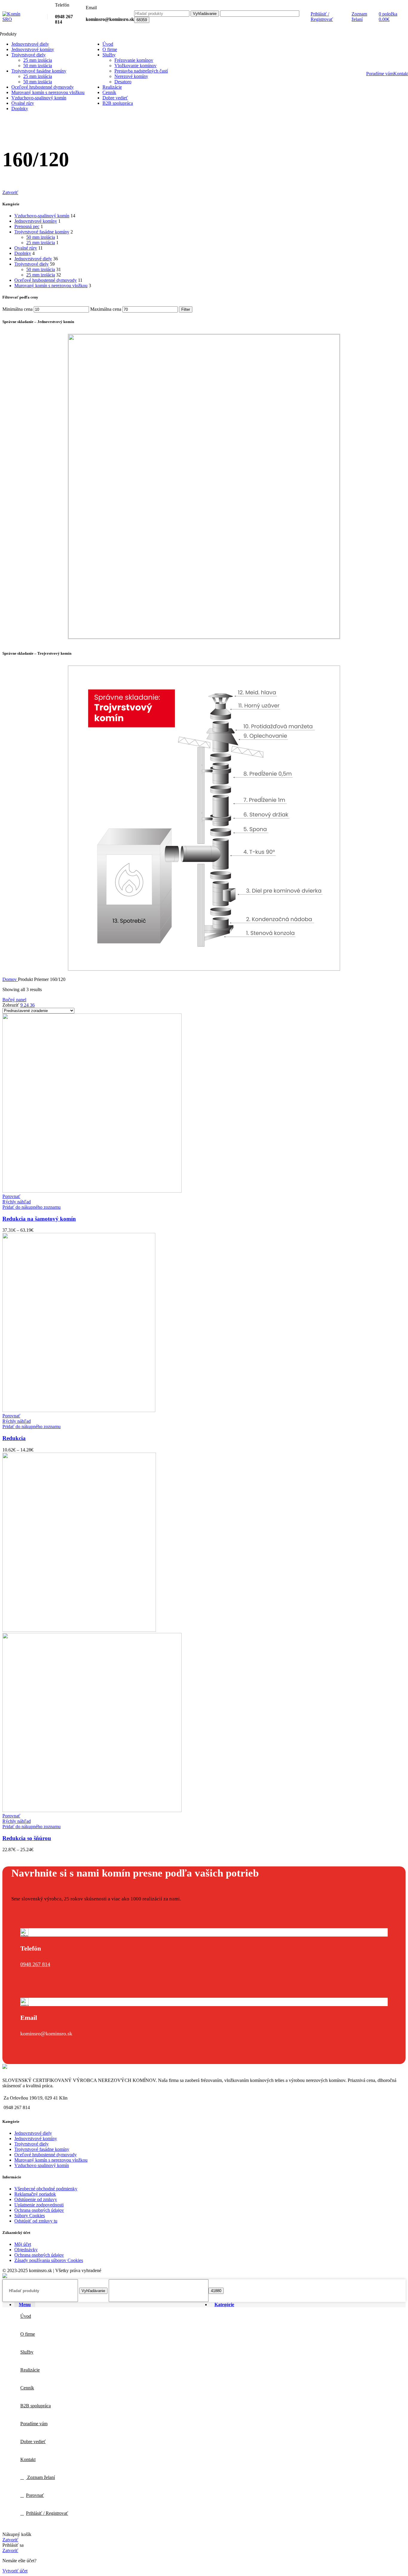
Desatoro (123, 82)
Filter (186, 309)
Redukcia (14, 1438)
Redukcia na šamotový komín (39, 1219)
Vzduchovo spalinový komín (42, 2165)
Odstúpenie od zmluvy (36, 2199)
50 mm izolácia (38, 66)
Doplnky (23, 253)
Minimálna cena (17, 309)
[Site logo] (16, 19)
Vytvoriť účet (15, 2571)
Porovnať (35, 2495)
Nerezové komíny (131, 76)
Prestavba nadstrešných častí (141, 71)
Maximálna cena (106, 309)
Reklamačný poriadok (35, 2194)
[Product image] (92, 1810)
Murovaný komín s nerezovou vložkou (51, 286)
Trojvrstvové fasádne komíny (42, 232)
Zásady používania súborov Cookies (49, 2260)
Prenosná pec (27, 226)
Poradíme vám (380, 74)
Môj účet (23, 2244)
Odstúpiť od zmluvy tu (36, 2221)
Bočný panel (14, 1000)
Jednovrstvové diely (33, 259)
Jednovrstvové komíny (36, 221)
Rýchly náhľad (17, 1202)
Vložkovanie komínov (135, 66)
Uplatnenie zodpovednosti (39, 2205)
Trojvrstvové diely (32, 264)
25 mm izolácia (38, 60)
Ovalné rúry (26, 248)
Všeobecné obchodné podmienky (46, 2189)
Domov (10, 979)
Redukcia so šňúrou (27, 1838)
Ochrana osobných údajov (39, 2210)
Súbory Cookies (30, 2216)
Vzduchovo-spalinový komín (42, 216)
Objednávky (26, 2250)
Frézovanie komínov (134, 60)
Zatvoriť (10, 192)
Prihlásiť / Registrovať (47, 2513)
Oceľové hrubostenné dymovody (46, 280)
